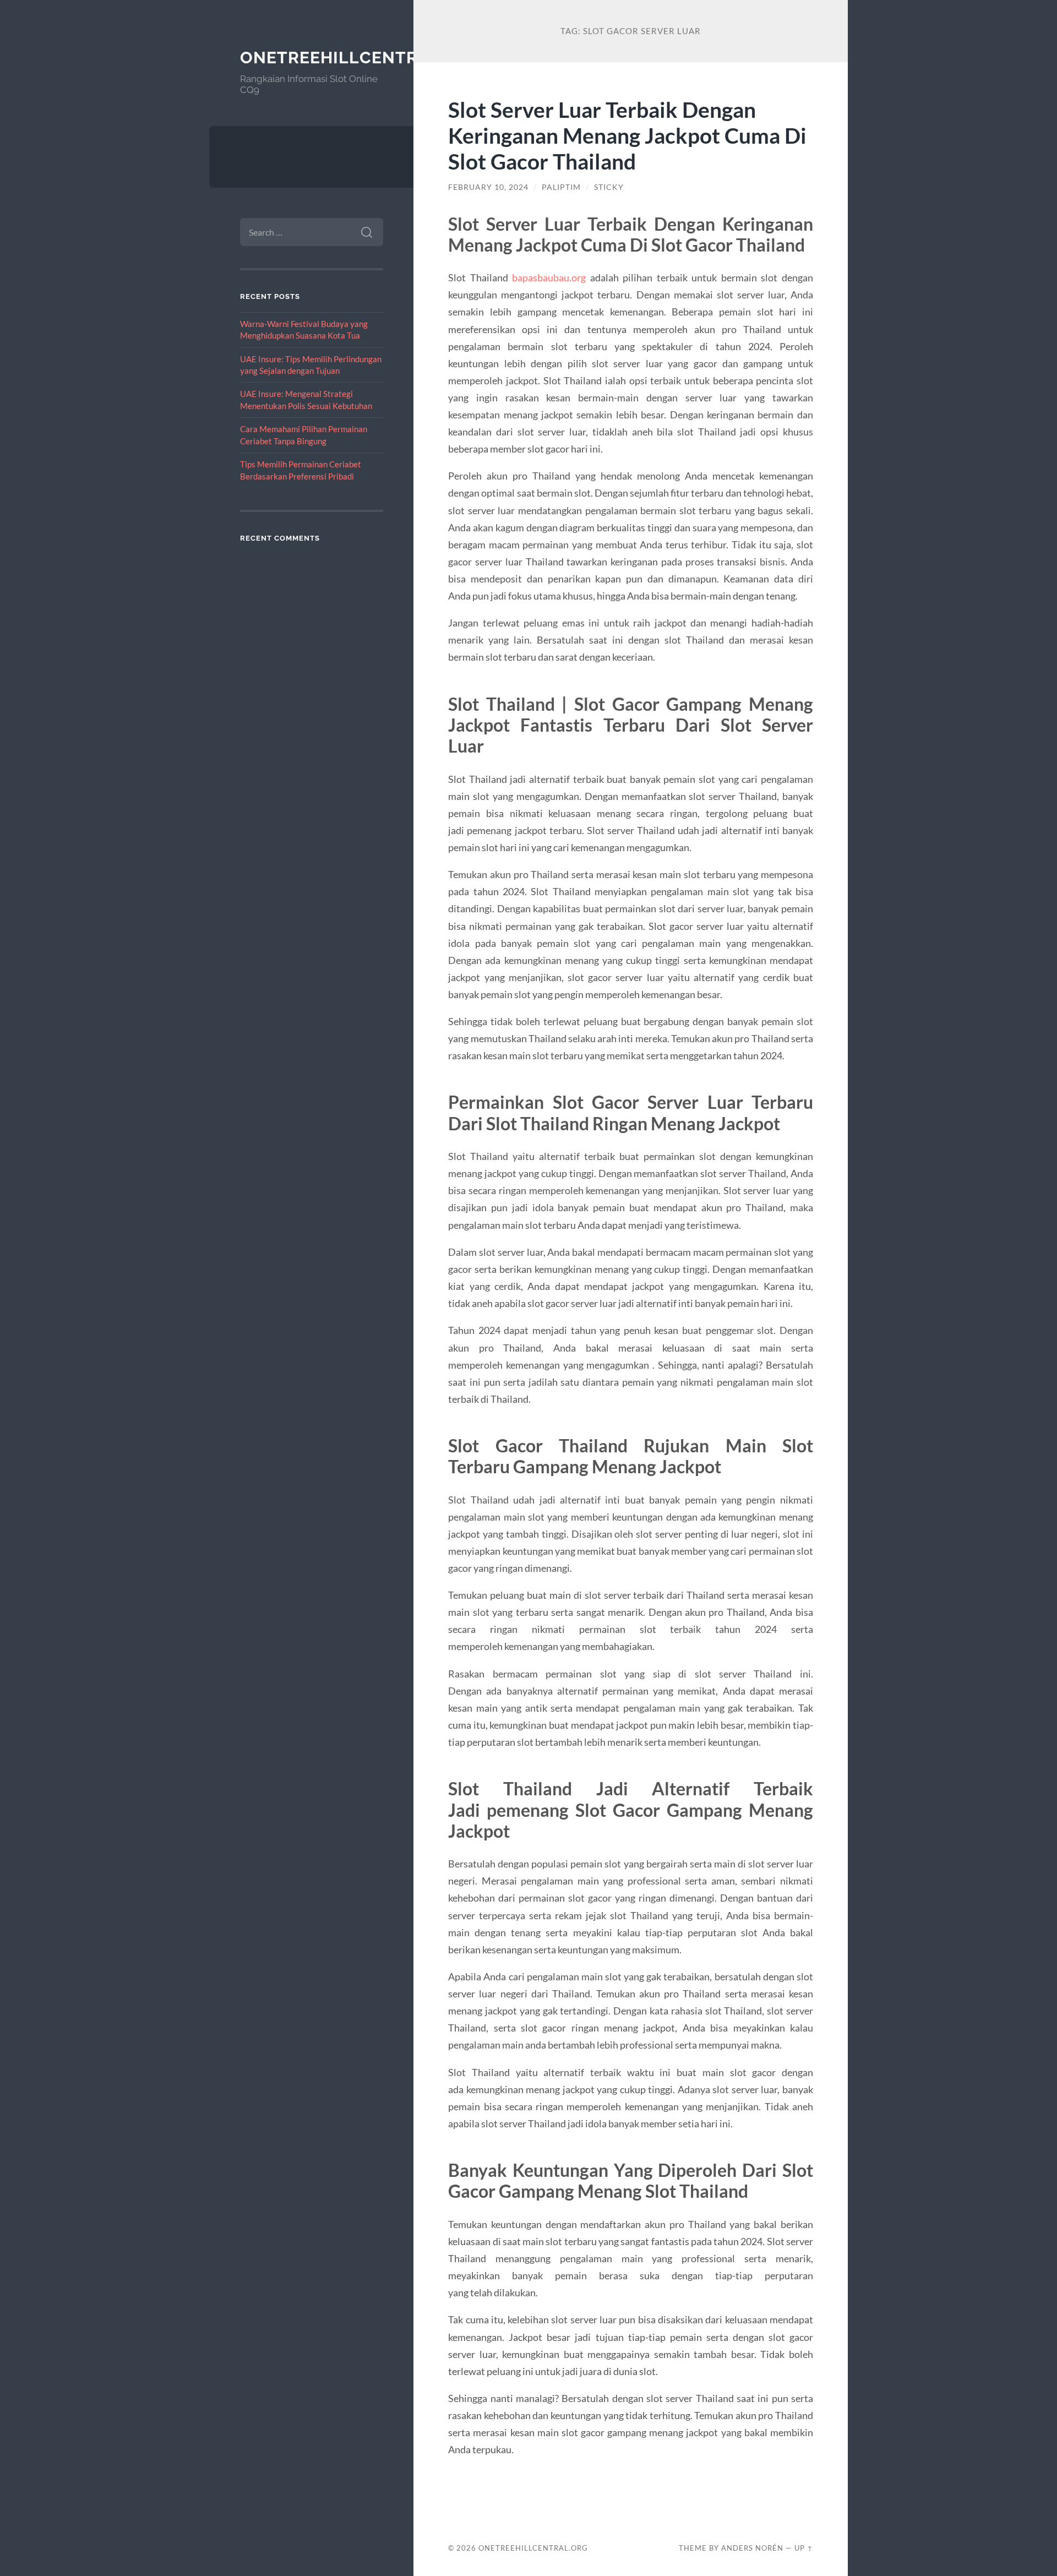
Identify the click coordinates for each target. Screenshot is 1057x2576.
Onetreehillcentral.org (361, 58)
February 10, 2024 (488, 187)
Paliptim (561, 187)
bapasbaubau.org (549, 277)
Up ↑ (804, 2548)
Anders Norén (752, 2548)
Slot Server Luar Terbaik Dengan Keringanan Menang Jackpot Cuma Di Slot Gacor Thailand (627, 135)
